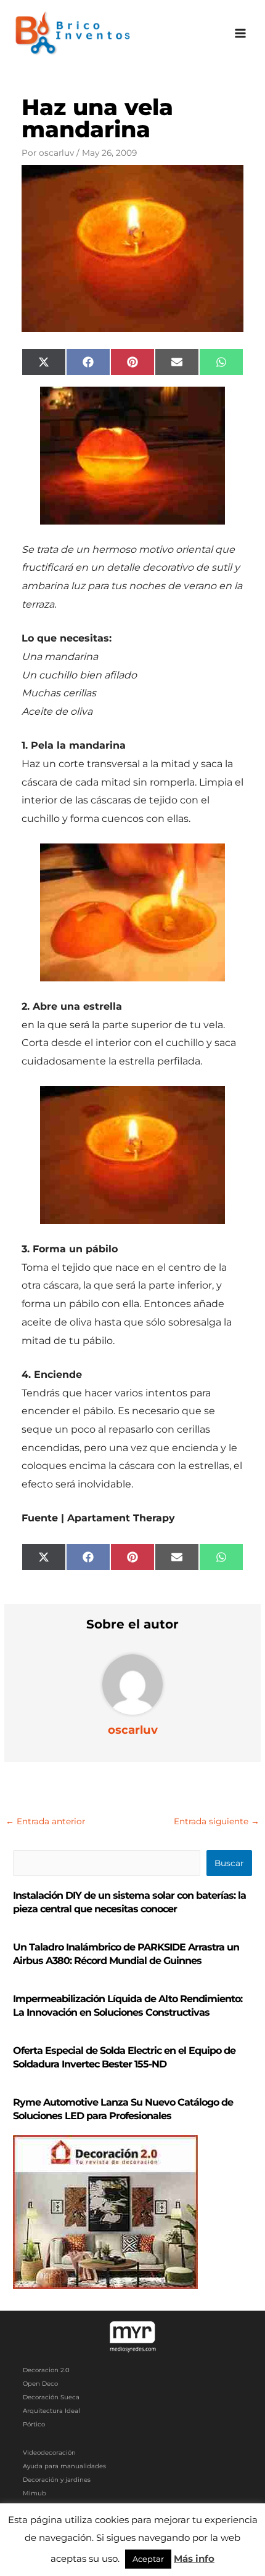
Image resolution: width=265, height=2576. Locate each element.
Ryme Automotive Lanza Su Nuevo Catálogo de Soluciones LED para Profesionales (123, 2109)
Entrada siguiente (217, 1821)
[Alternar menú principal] (241, 34)
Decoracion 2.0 (46, 2370)
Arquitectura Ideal (51, 2411)
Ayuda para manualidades (64, 2466)
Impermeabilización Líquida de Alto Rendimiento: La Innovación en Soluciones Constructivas (128, 2006)
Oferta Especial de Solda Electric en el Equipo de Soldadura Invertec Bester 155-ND (124, 2057)
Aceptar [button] (148, 2559)
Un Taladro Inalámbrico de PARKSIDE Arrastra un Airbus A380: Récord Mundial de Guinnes (126, 1954)
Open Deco (40, 2384)
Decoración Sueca (51, 2397)
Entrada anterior (45, 1821)
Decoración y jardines (57, 2480)
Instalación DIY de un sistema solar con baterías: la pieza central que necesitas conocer (129, 1902)
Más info (194, 2558)
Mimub (35, 2493)
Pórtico (34, 2424)
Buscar (229, 1863)
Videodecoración (49, 2453)
